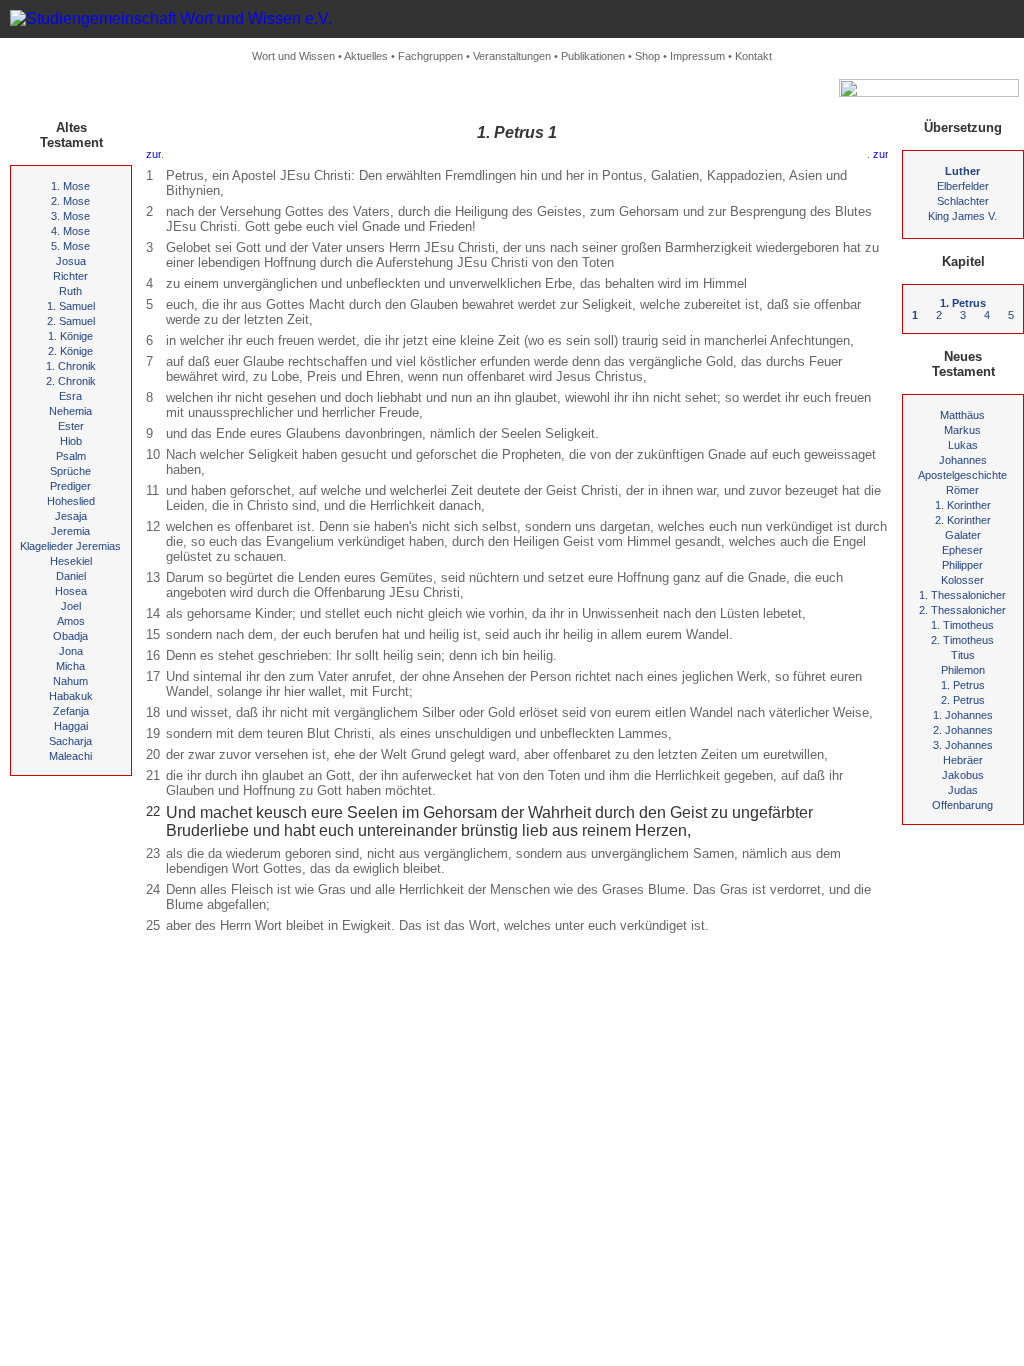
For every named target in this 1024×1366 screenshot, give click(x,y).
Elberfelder (963, 186)
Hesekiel (71, 561)
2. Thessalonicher (962, 610)
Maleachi (70, 756)
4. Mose (70, 231)
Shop (647, 56)
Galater (963, 535)
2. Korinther (963, 520)
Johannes (963, 460)
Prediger (70, 486)
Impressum (697, 56)
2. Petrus (963, 700)
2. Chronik (71, 381)
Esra (70, 396)
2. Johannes (963, 730)
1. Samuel (71, 306)
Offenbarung (962, 805)
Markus (962, 430)
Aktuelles (366, 56)
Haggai (71, 726)
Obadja (70, 636)
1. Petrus (963, 685)
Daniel (71, 576)
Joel (71, 606)
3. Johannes (963, 745)
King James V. (962, 216)
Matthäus (962, 415)
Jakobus (963, 775)
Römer (962, 490)
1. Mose (70, 186)
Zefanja (71, 711)
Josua (71, 261)
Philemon (963, 670)
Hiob (71, 441)
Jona (71, 651)
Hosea (71, 591)
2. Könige (70, 351)
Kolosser (962, 580)
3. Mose (70, 216)
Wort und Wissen (293, 56)
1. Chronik (71, 366)
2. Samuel (71, 321)
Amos (71, 621)
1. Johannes (963, 715)
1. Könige (70, 336)
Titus (963, 655)
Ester (71, 426)
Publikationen (593, 56)
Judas (963, 790)
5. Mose (70, 246)
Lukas (963, 445)
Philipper (962, 565)
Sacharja (70, 741)
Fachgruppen (430, 56)
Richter (70, 276)
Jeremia (70, 531)
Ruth (70, 291)
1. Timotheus (962, 625)
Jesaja (71, 516)
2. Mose (70, 201)
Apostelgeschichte (962, 475)
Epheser (962, 550)
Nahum (70, 681)
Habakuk (71, 696)
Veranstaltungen (512, 56)
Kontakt (753, 56)
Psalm (71, 456)
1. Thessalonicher (962, 595)
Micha (70, 666)
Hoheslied (71, 501)
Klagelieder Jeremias (70, 546)
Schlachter (963, 201)
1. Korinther (963, 505)
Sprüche (70, 471)
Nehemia (70, 411)
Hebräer (963, 760)
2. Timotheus (962, 640)
